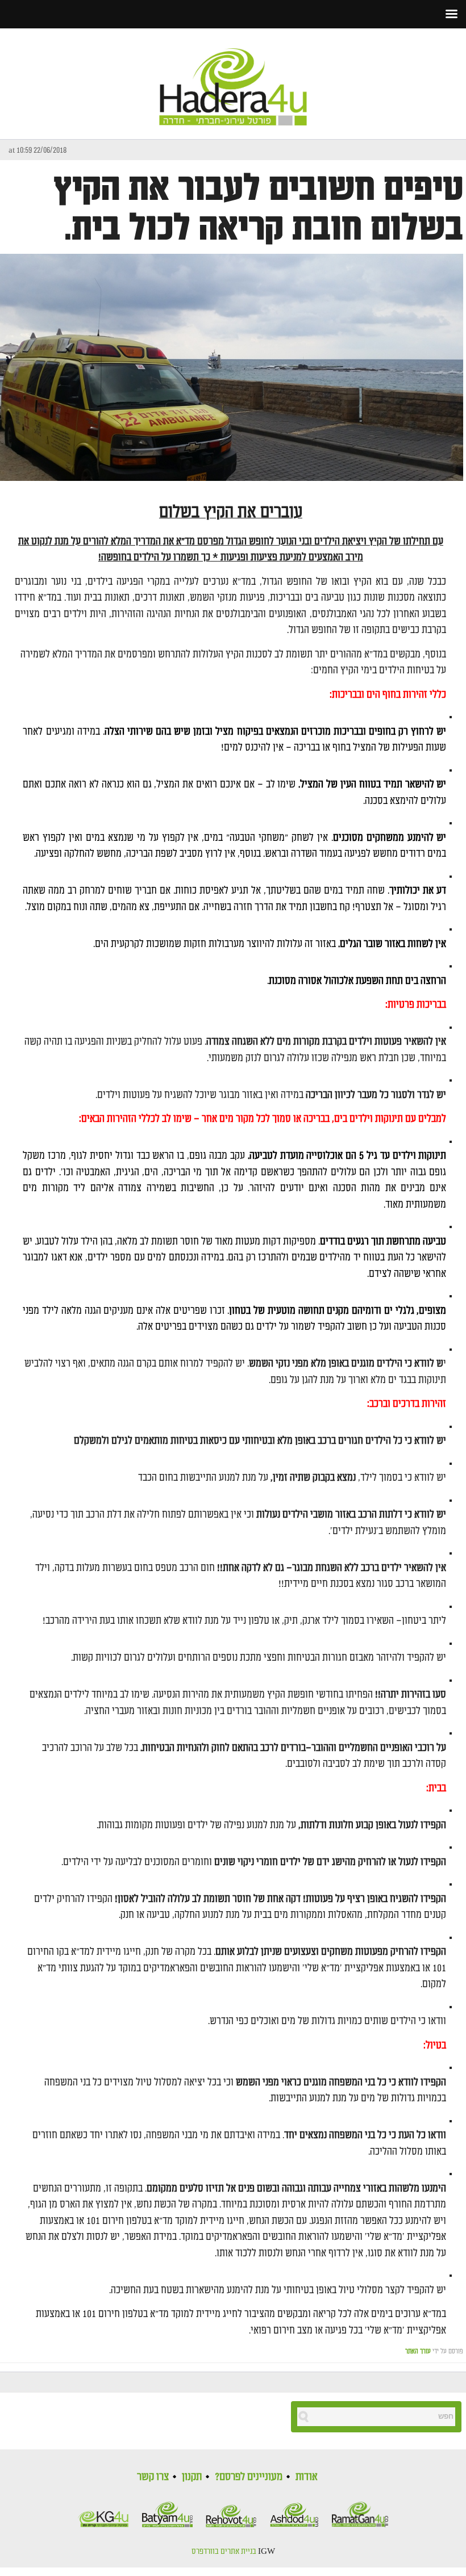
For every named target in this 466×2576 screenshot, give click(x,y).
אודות (307, 2477)
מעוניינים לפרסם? (249, 2477)
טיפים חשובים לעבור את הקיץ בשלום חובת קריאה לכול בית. (258, 208)
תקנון (192, 2477)
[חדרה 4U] (233, 77)
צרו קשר (153, 2477)
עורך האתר (418, 2351)
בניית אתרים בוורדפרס (224, 2552)
